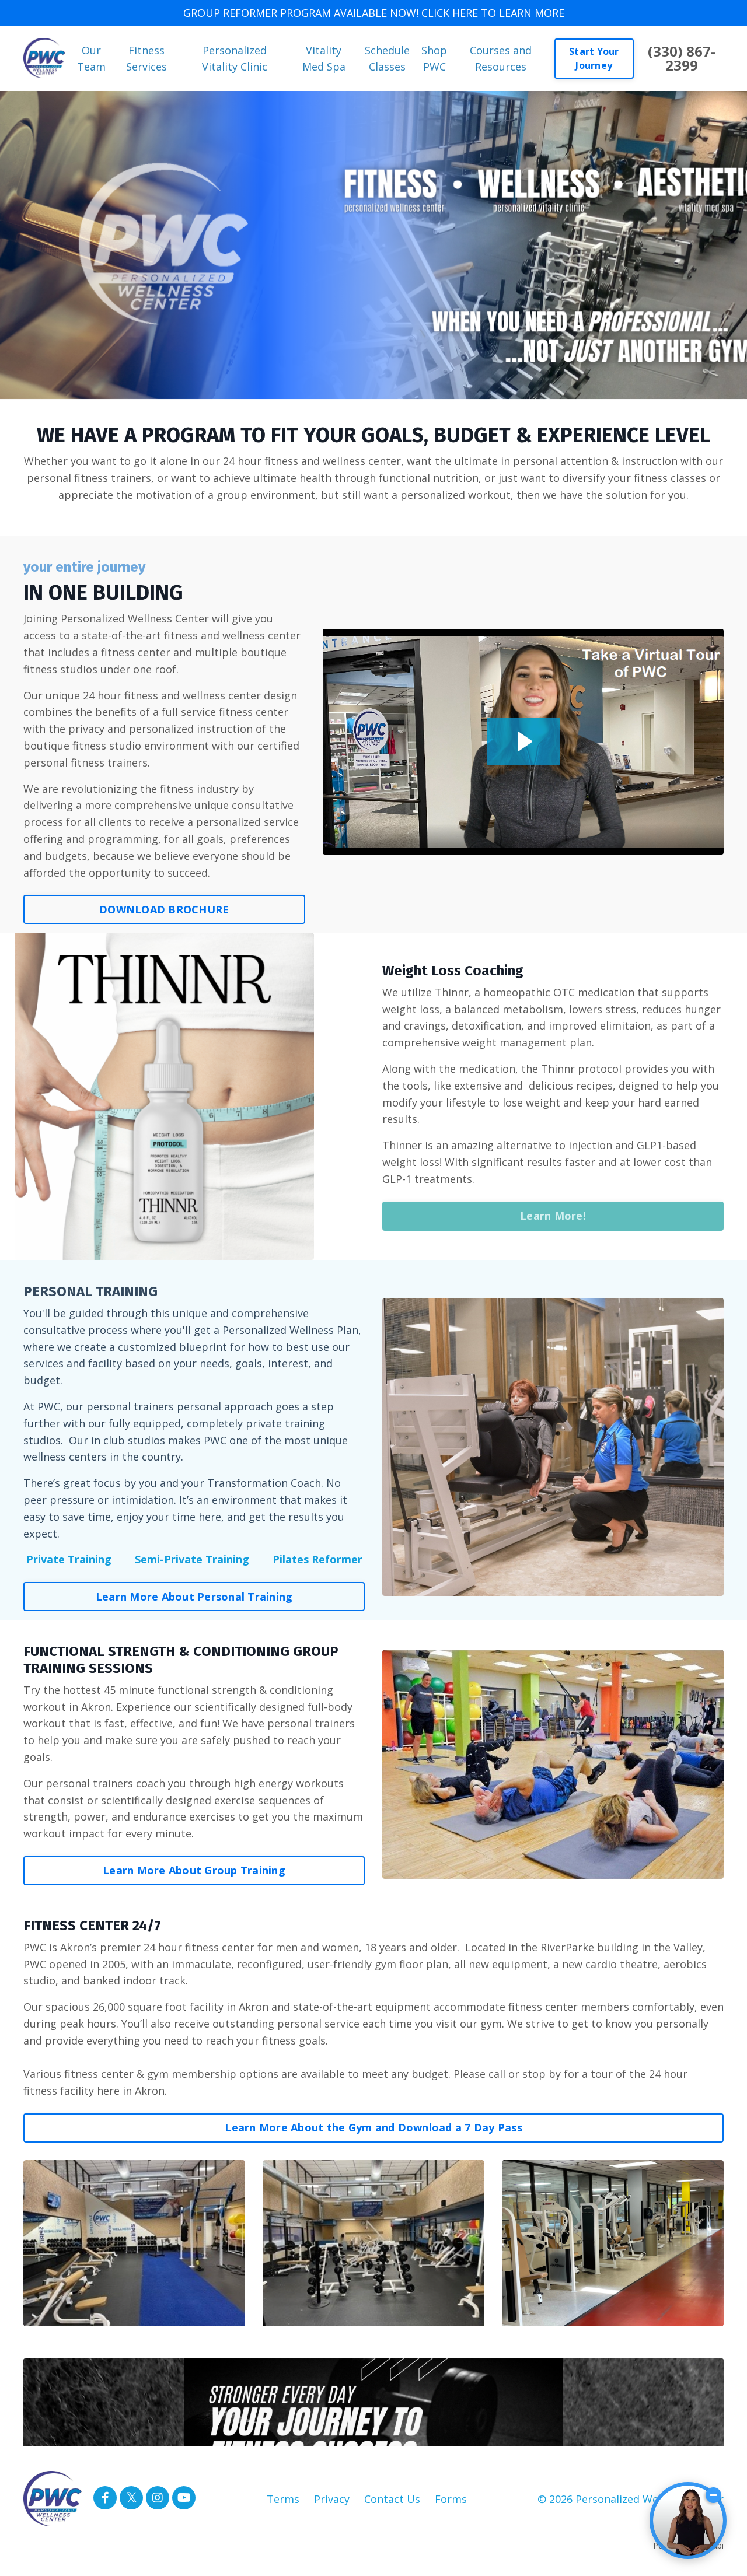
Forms (451, 2499)
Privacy (332, 2499)
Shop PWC (434, 59)
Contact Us (392, 2499)
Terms (283, 2499)
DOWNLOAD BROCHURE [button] (164, 909)
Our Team (91, 59)
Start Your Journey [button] (594, 58)
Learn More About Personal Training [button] (194, 1597)
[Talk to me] (688, 2521)
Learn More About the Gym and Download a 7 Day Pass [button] (373, 2127)
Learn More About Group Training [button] (194, 1870)
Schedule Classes (387, 59)
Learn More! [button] (553, 1216)
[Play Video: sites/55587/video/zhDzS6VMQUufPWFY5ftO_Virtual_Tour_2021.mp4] (523, 741)
